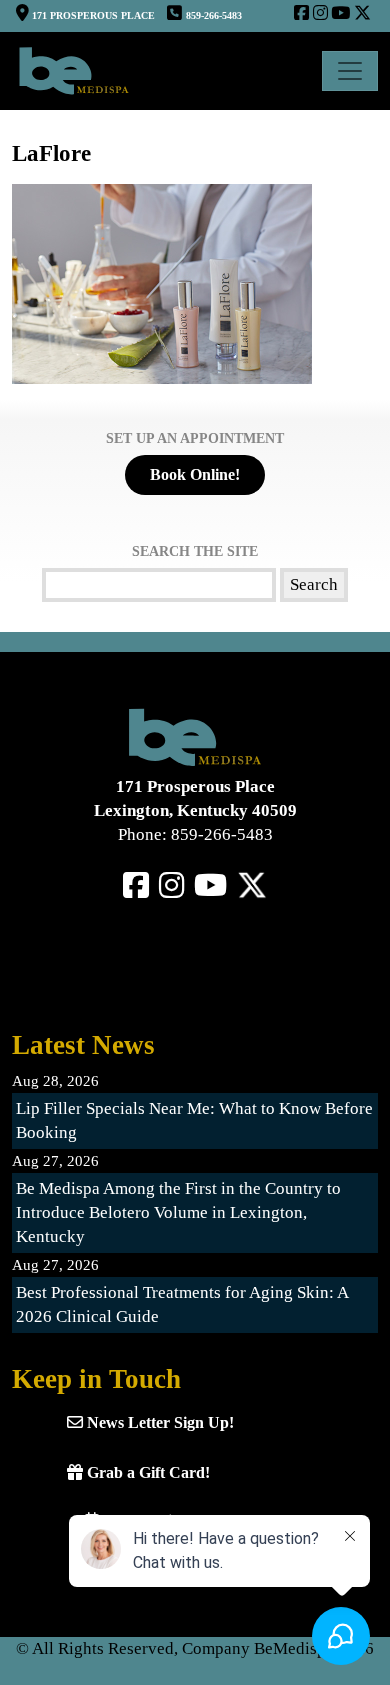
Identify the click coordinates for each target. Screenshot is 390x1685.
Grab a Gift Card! (146, 1472)
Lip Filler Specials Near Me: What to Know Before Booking (194, 1120)
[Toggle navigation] (350, 71)
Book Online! (195, 474)
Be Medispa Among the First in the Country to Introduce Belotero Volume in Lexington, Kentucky (178, 1212)
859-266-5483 (214, 15)
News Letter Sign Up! (158, 1422)
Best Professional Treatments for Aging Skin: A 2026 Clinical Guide (182, 1304)
